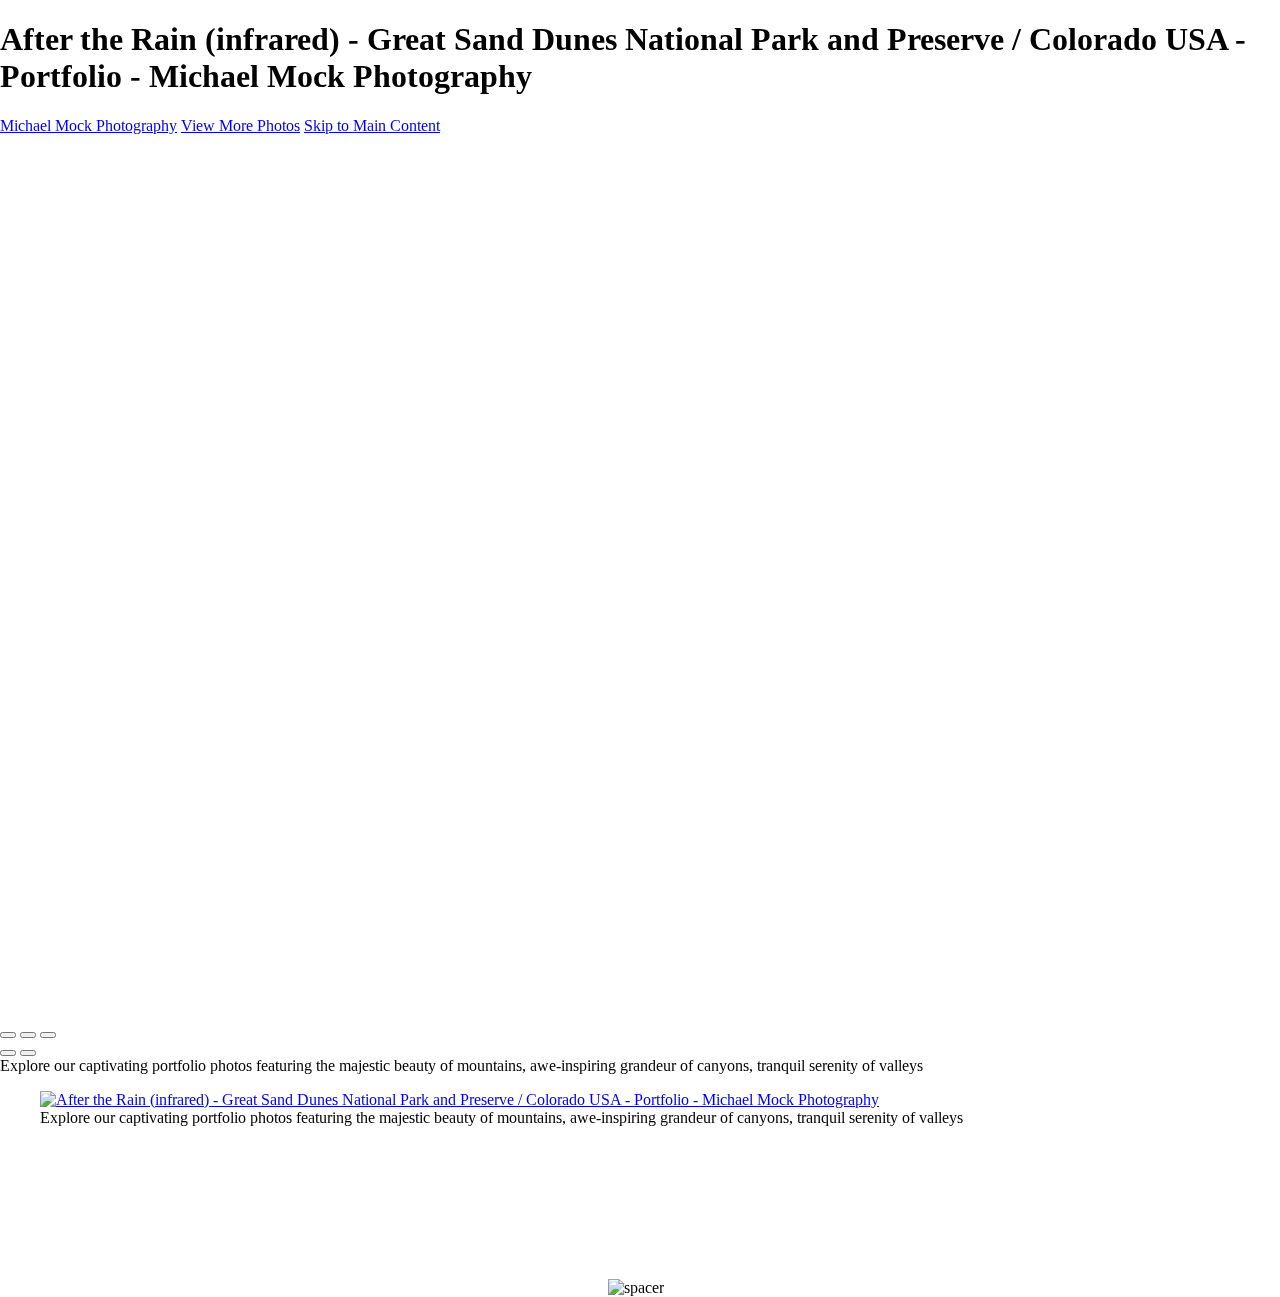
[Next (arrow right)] (28, 1053)
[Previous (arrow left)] (8, 1053)
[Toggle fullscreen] (28, 1035)
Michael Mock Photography (96, 993)
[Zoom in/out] (48, 1035)
